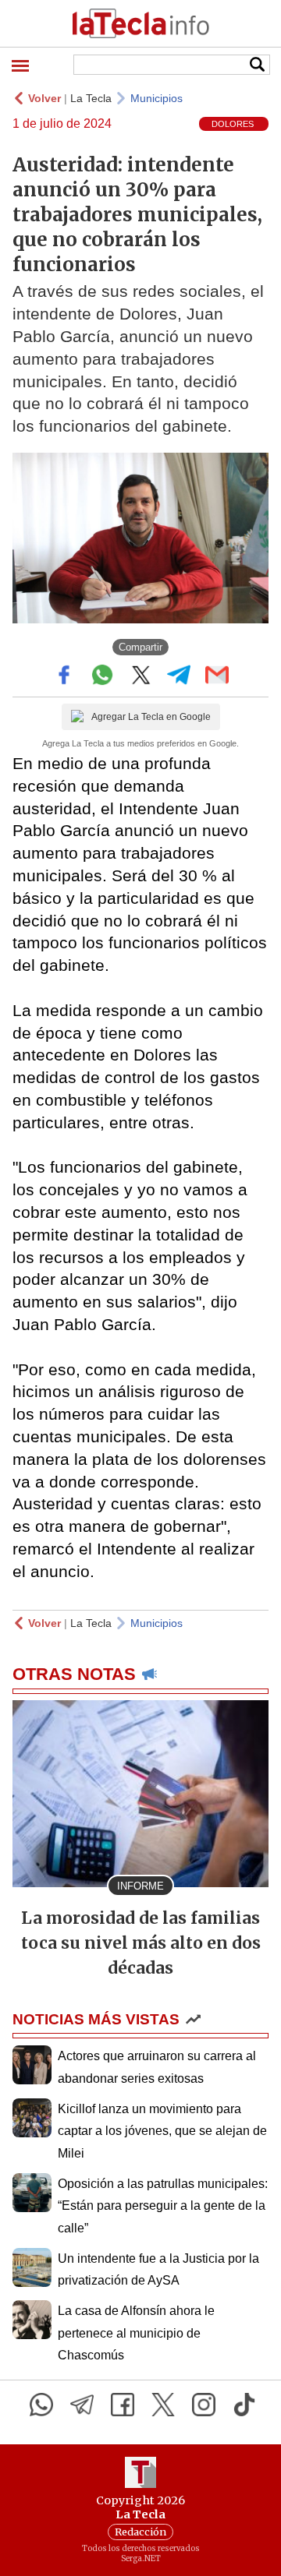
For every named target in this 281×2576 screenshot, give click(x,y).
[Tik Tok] (244, 2405)
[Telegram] (82, 2405)
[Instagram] (204, 2405)
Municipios (157, 98)
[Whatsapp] (41, 2405)
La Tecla (91, 98)
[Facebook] (123, 2405)
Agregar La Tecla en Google (151, 717)
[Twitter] (163, 2405)
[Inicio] (140, 23)
